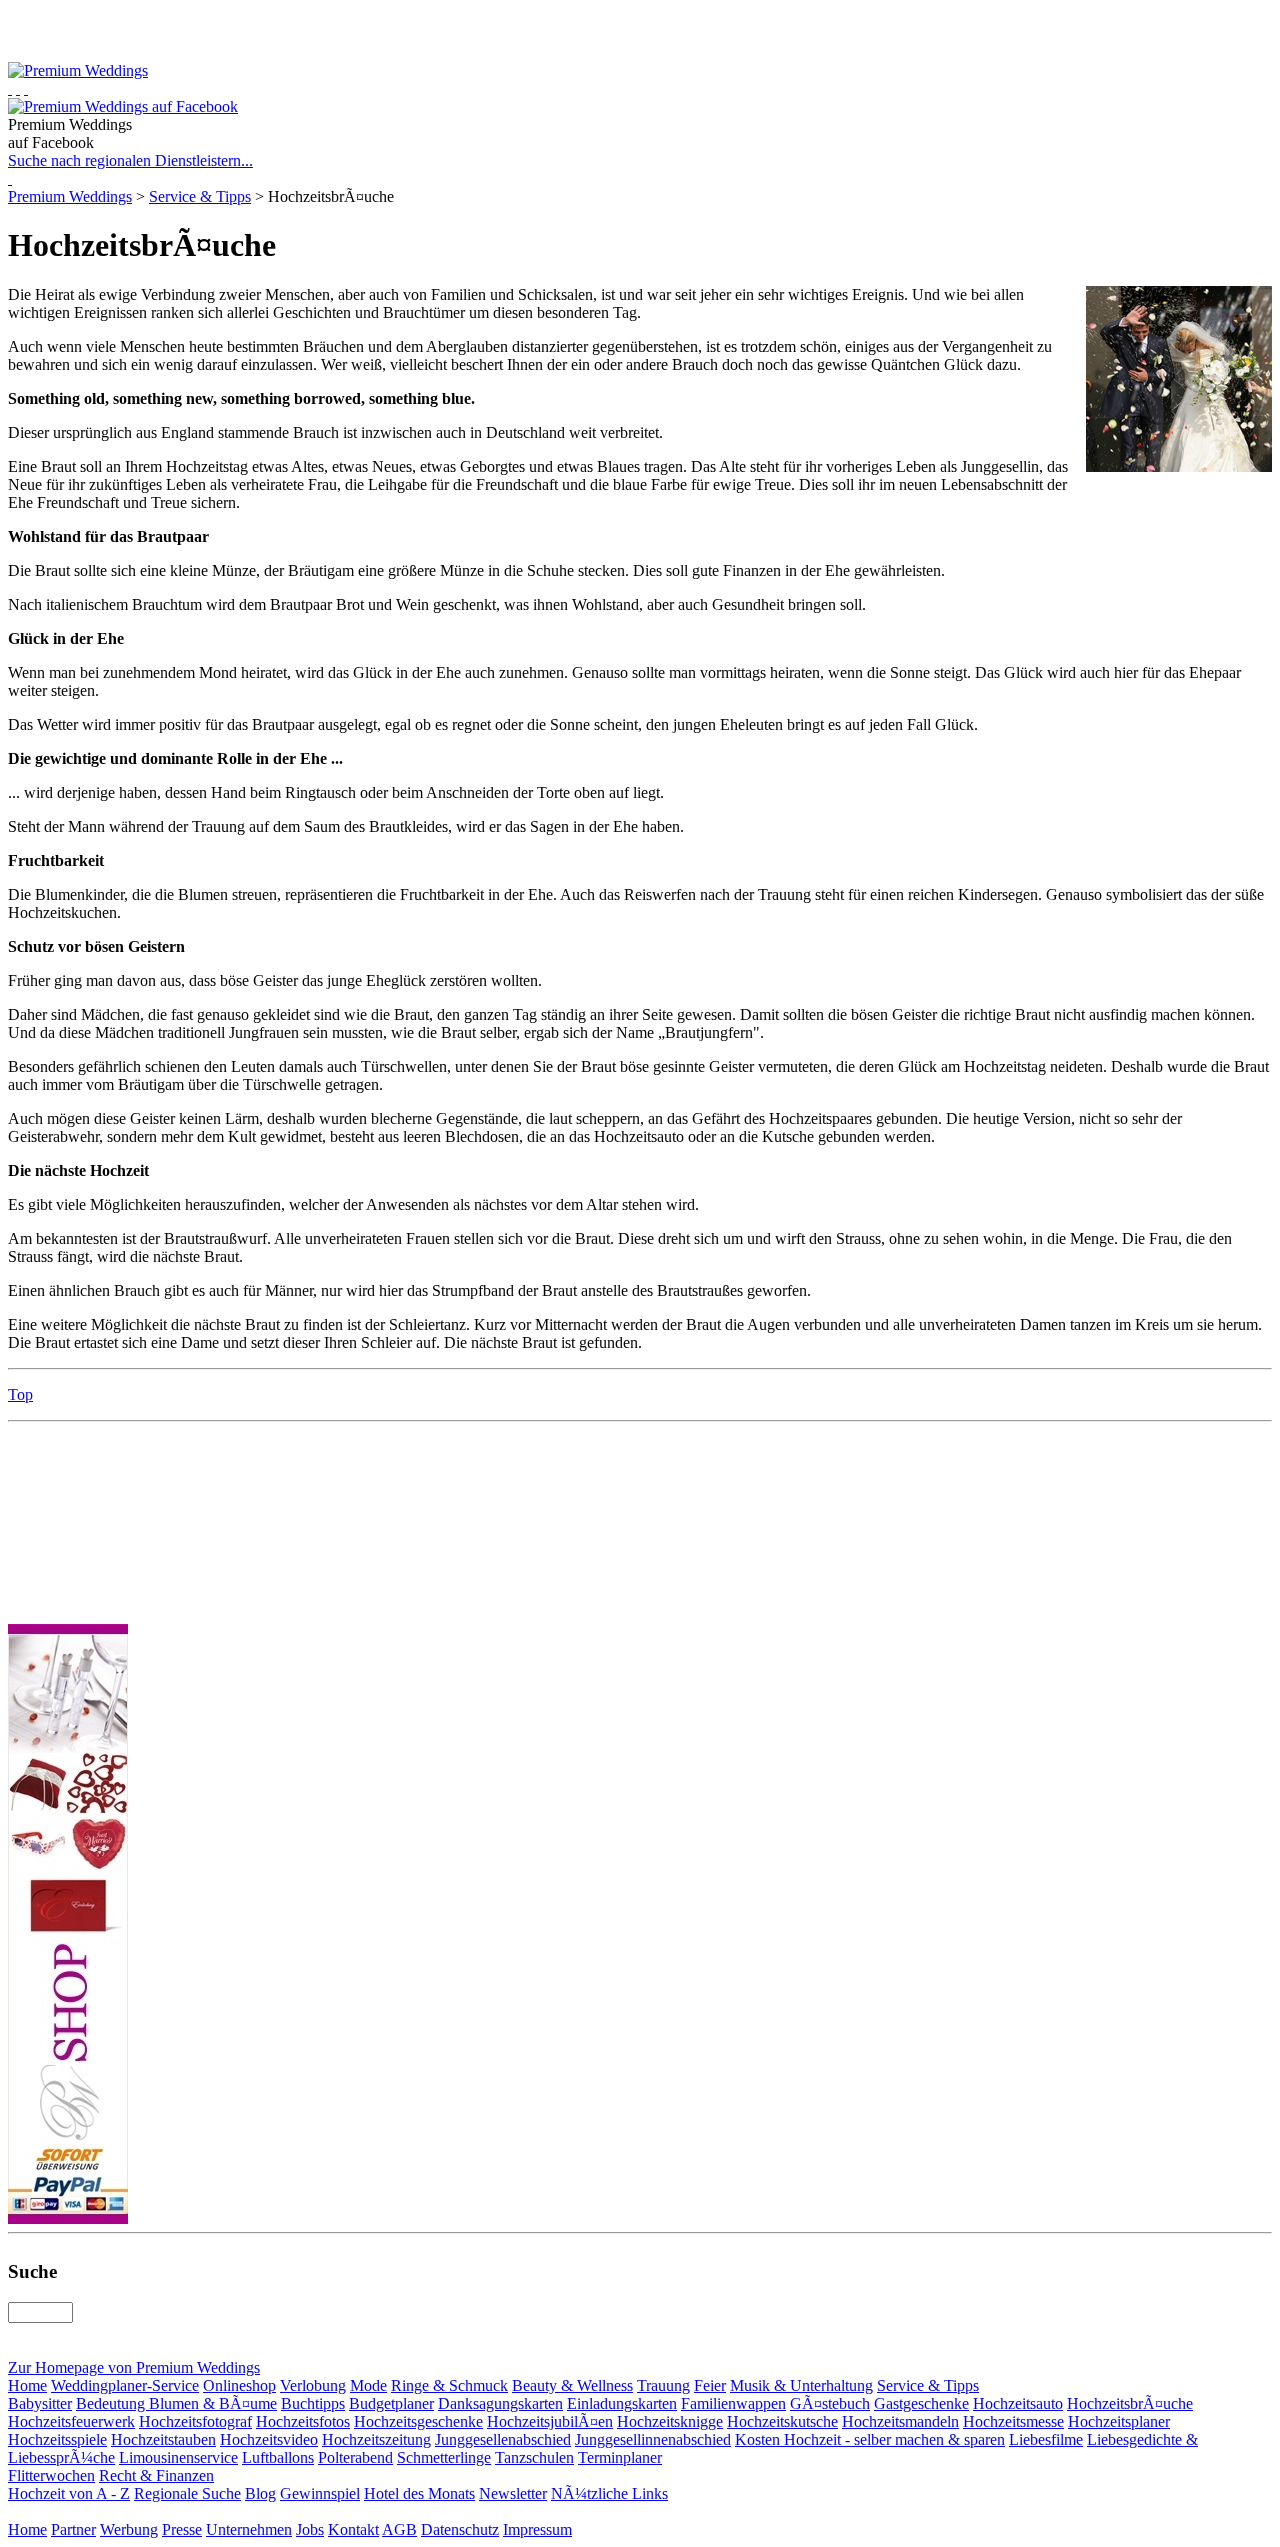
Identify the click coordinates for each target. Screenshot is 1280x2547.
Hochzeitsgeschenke (418, 2421)
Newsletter (513, 2493)
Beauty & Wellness (572, 2385)
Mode (368, 2385)
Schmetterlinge (444, 2457)
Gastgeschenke (921, 2403)
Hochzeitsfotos (303, 2421)
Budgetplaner (391, 2403)
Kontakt (353, 2529)
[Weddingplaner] (26, 88)
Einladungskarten (622, 2403)
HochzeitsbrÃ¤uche (1130, 2403)
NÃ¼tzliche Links (609, 2493)
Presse (182, 2529)
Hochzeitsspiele (57, 2439)
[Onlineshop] (18, 88)
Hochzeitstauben (163, 2439)
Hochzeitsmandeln (900, 2421)
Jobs (310, 2529)
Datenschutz (460, 2529)
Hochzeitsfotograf (195, 2421)
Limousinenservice (178, 2457)
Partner (73, 2529)
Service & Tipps (200, 196)
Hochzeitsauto (1018, 2403)
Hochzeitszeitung (376, 2439)
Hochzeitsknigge (670, 2421)
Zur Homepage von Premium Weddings (134, 2367)
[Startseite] (10, 88)
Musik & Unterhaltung (801, 2385)
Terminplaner (620, 2457)
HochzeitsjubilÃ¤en (550, 2421)
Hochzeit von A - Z (69, 2493)
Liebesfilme (1046, 2439)
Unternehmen (249, 2529)
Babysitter (40, 2403)
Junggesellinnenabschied (653, 2439)
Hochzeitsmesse (1013, 2421)
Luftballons (278, 2457)
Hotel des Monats (419, 2493)
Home (27, 2385)
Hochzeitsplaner (1119, 2421)
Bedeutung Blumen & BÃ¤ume (176, 2403)
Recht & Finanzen (156, 2475)
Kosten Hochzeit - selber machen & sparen (870, 2439)
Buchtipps (313, 2403)
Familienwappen (733, 2403)
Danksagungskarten (500, 2403)
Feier (710, 2385)
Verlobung (313, 2385)
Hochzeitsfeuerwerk (71, 2421)
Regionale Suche (187, 2493)
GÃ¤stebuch (830, 2403)
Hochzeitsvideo (269, 2439)
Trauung (663, 2385)
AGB (399, 2529)
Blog (260, 2493)
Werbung (129, 2529)
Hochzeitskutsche (782, 2421)
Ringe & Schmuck (449, 2385)
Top (20, 1394)
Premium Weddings (70, 196)
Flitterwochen (51, 2475)
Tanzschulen (534, 2457)
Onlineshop (239, 2385)
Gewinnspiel (320, 2493)
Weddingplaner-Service (125, 2385)
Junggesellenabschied (503, 2439)
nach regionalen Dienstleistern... (130, 160)
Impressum (537, 2529)
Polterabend (355, 2457)
